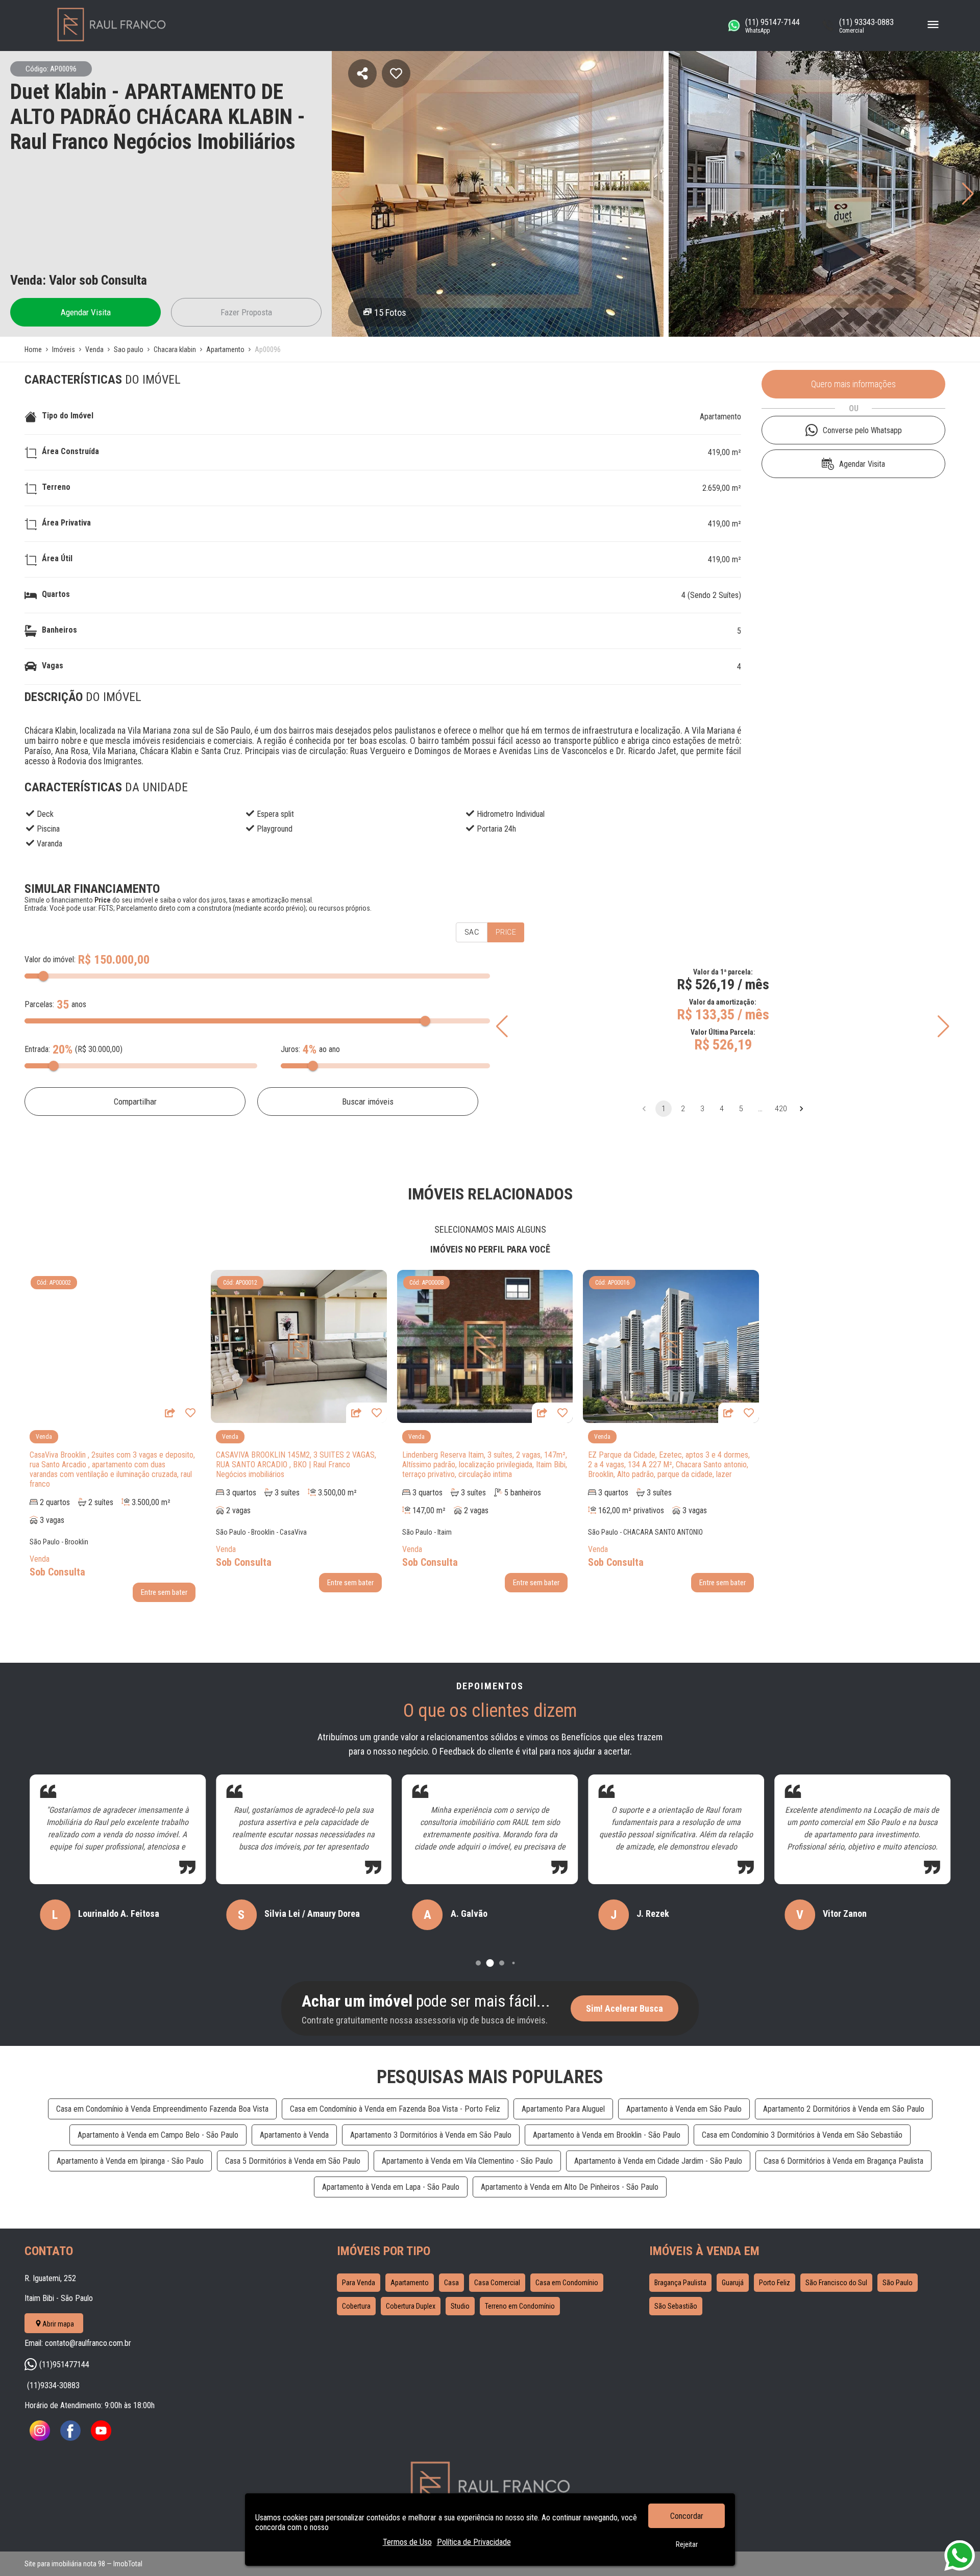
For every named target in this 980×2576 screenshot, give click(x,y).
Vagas (53, 666)
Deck (45, 814)
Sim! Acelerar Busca (624, 2008)
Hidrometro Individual (511, 814)
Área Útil (57, 558)
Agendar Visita (86, 312)
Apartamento (720, 417)
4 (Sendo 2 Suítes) (711, 595)
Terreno (56, 487)
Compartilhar (135, 1102)
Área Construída (70, 451)
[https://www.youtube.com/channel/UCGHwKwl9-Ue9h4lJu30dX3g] (101, 2438)
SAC (472, 932)
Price (506, 932)
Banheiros (59, 630)
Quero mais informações (853, 384)
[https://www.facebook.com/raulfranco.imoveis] (70, 2438)
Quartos (56, 594)
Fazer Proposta (246, 312)
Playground (275, 829)
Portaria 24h (496, 829)
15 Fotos (390, 312)
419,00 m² (725, 452)
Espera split (275, 814)
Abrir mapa (58, 2324)
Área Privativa (66, 523)
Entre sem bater (164, 1592)
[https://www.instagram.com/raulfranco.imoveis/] (40, 2438)
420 (781, 1109)
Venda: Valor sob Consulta (79, 280)
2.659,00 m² (722, 488)
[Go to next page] (801, 1109)
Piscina (48, 829)
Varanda (50, 844)
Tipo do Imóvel (68, 416)
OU (854, 408)
